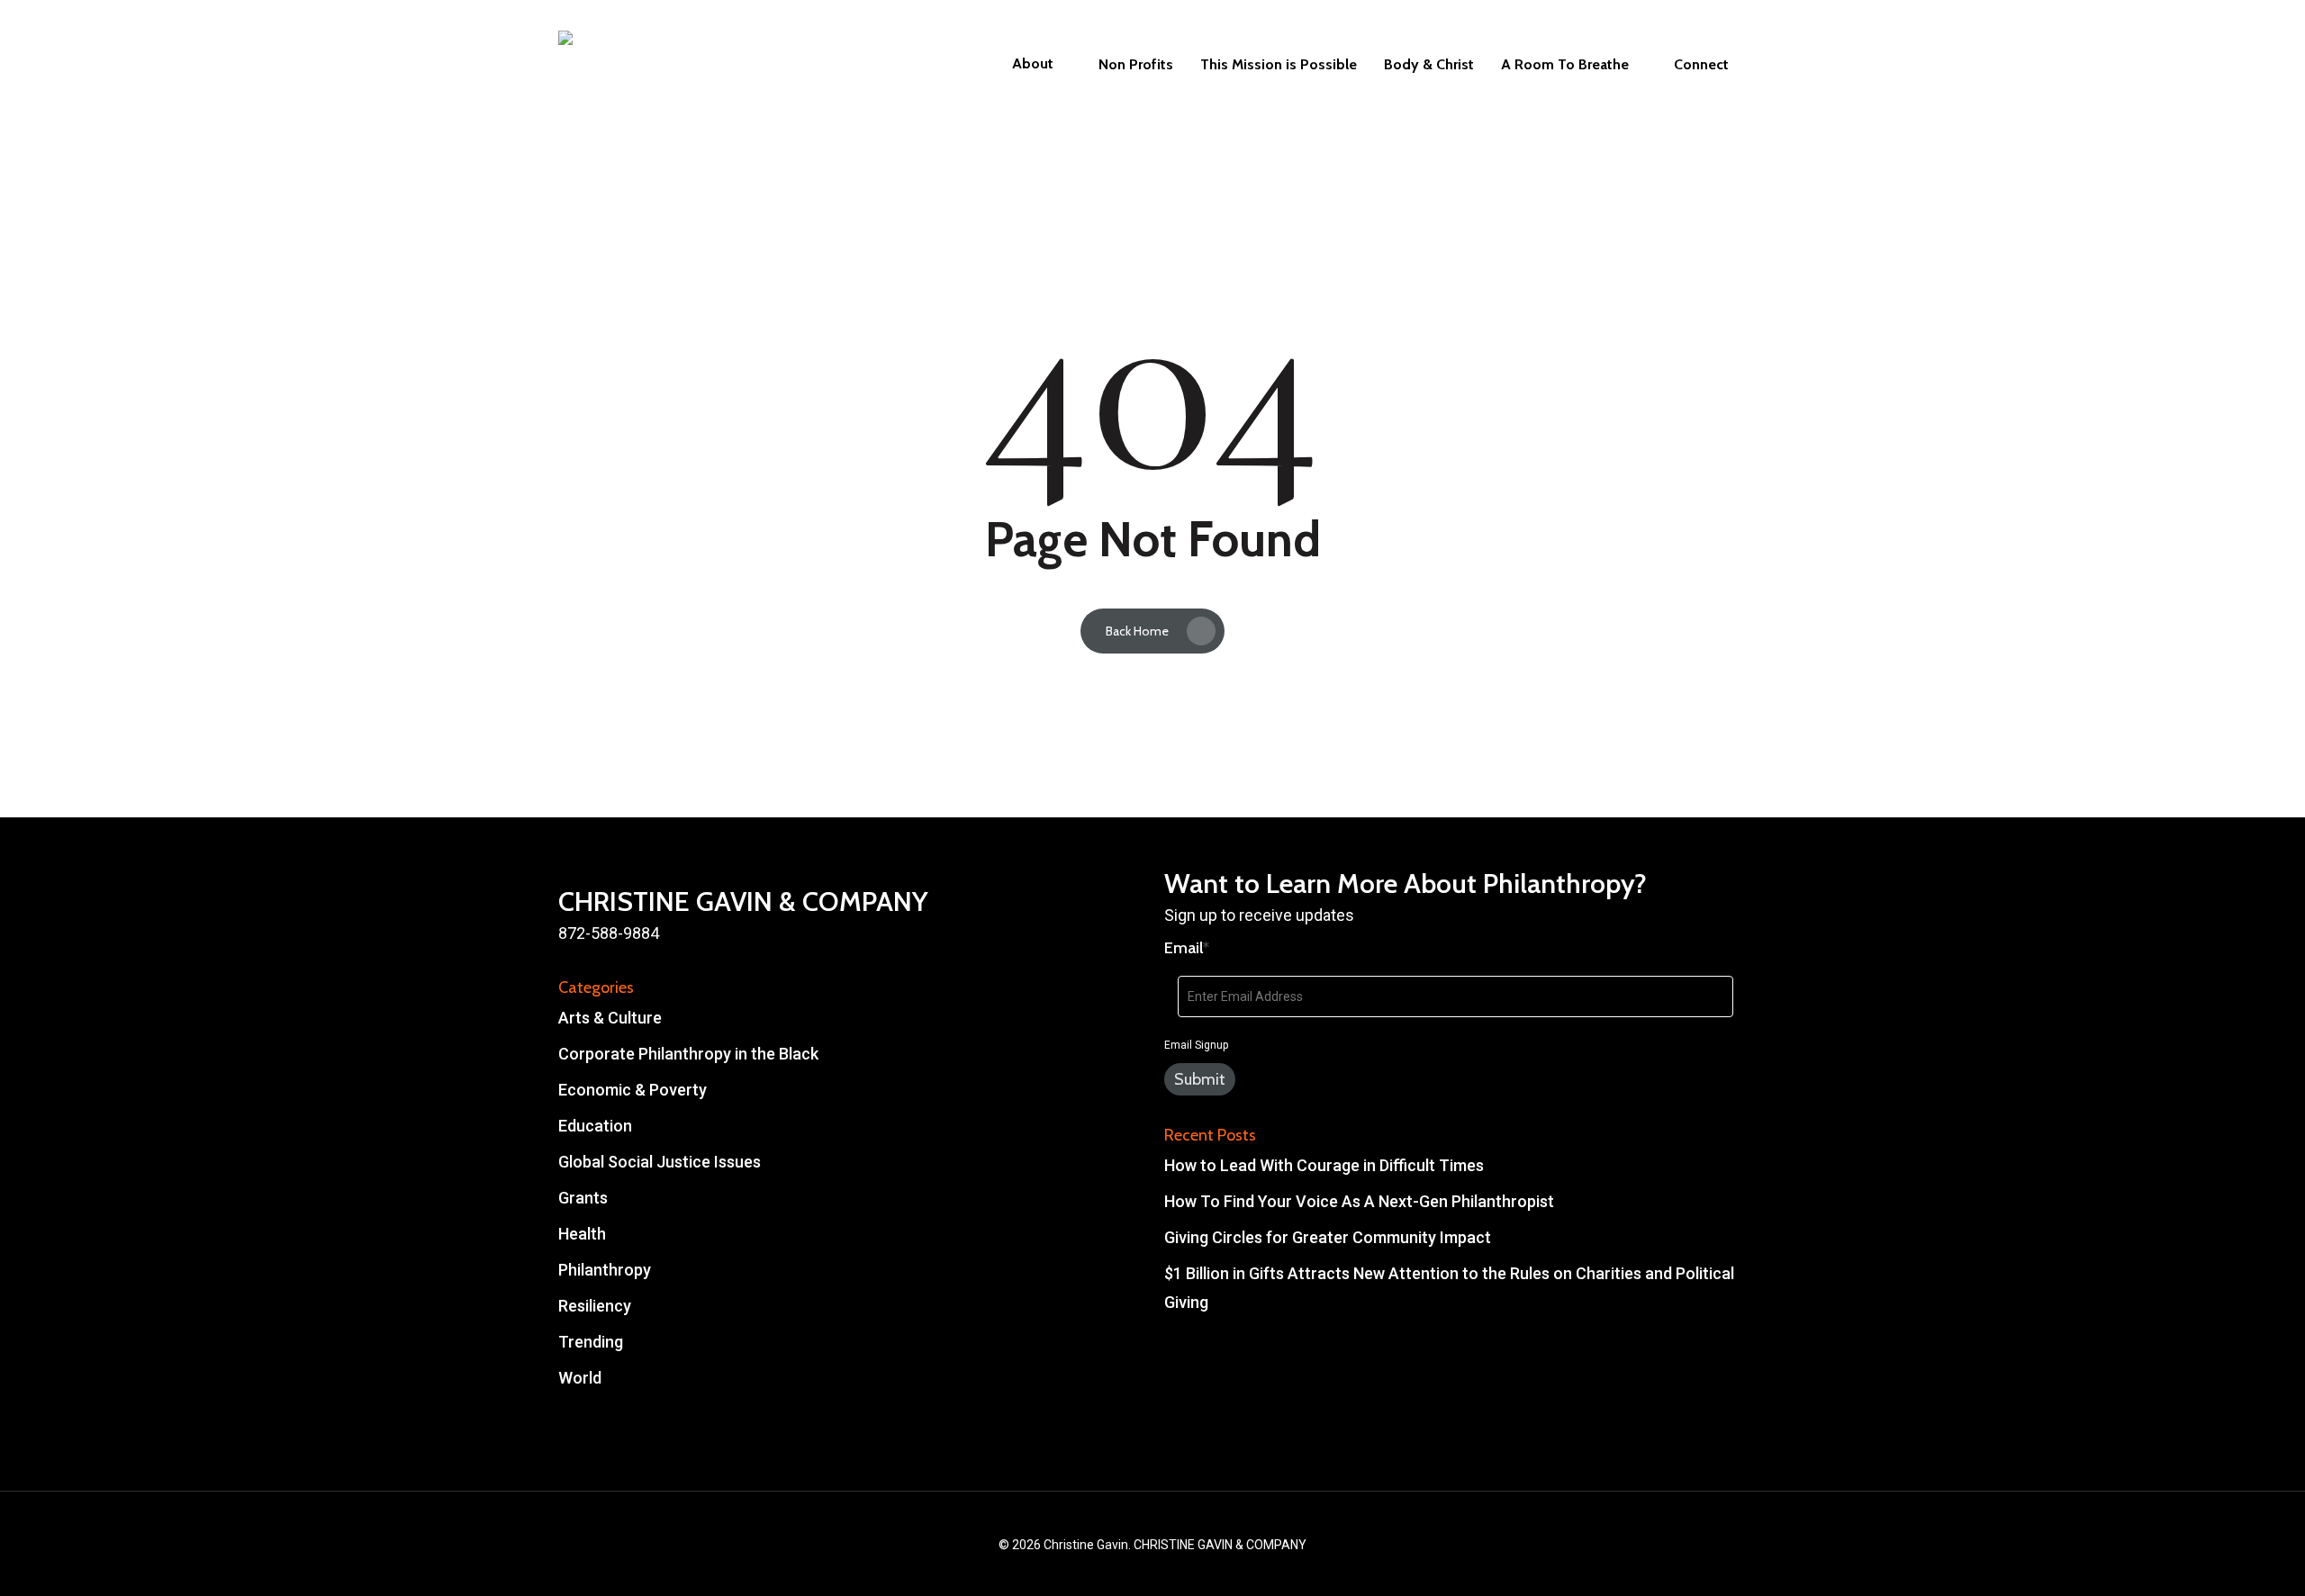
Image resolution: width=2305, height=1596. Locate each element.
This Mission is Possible (1279, 65)
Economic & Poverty (633, 1090)
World (580, 1378)
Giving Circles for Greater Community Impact (1328, 1237)
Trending (591, 1342)
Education (595, 1126)
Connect (1701, 65)
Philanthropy (605, 1270)
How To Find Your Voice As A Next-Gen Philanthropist (1359, 1201)
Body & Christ (1429, 65)
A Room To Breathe (1565, 65)
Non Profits (1136, 65)
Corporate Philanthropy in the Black (688, 1054)
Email (1187, 948)
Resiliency (595, 1306)
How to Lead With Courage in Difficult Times (1324, 1165)
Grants (583, 1198)
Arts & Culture (610, 1018)
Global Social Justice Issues (660, 1162)
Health (582, 1234)
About (1033, 64)
